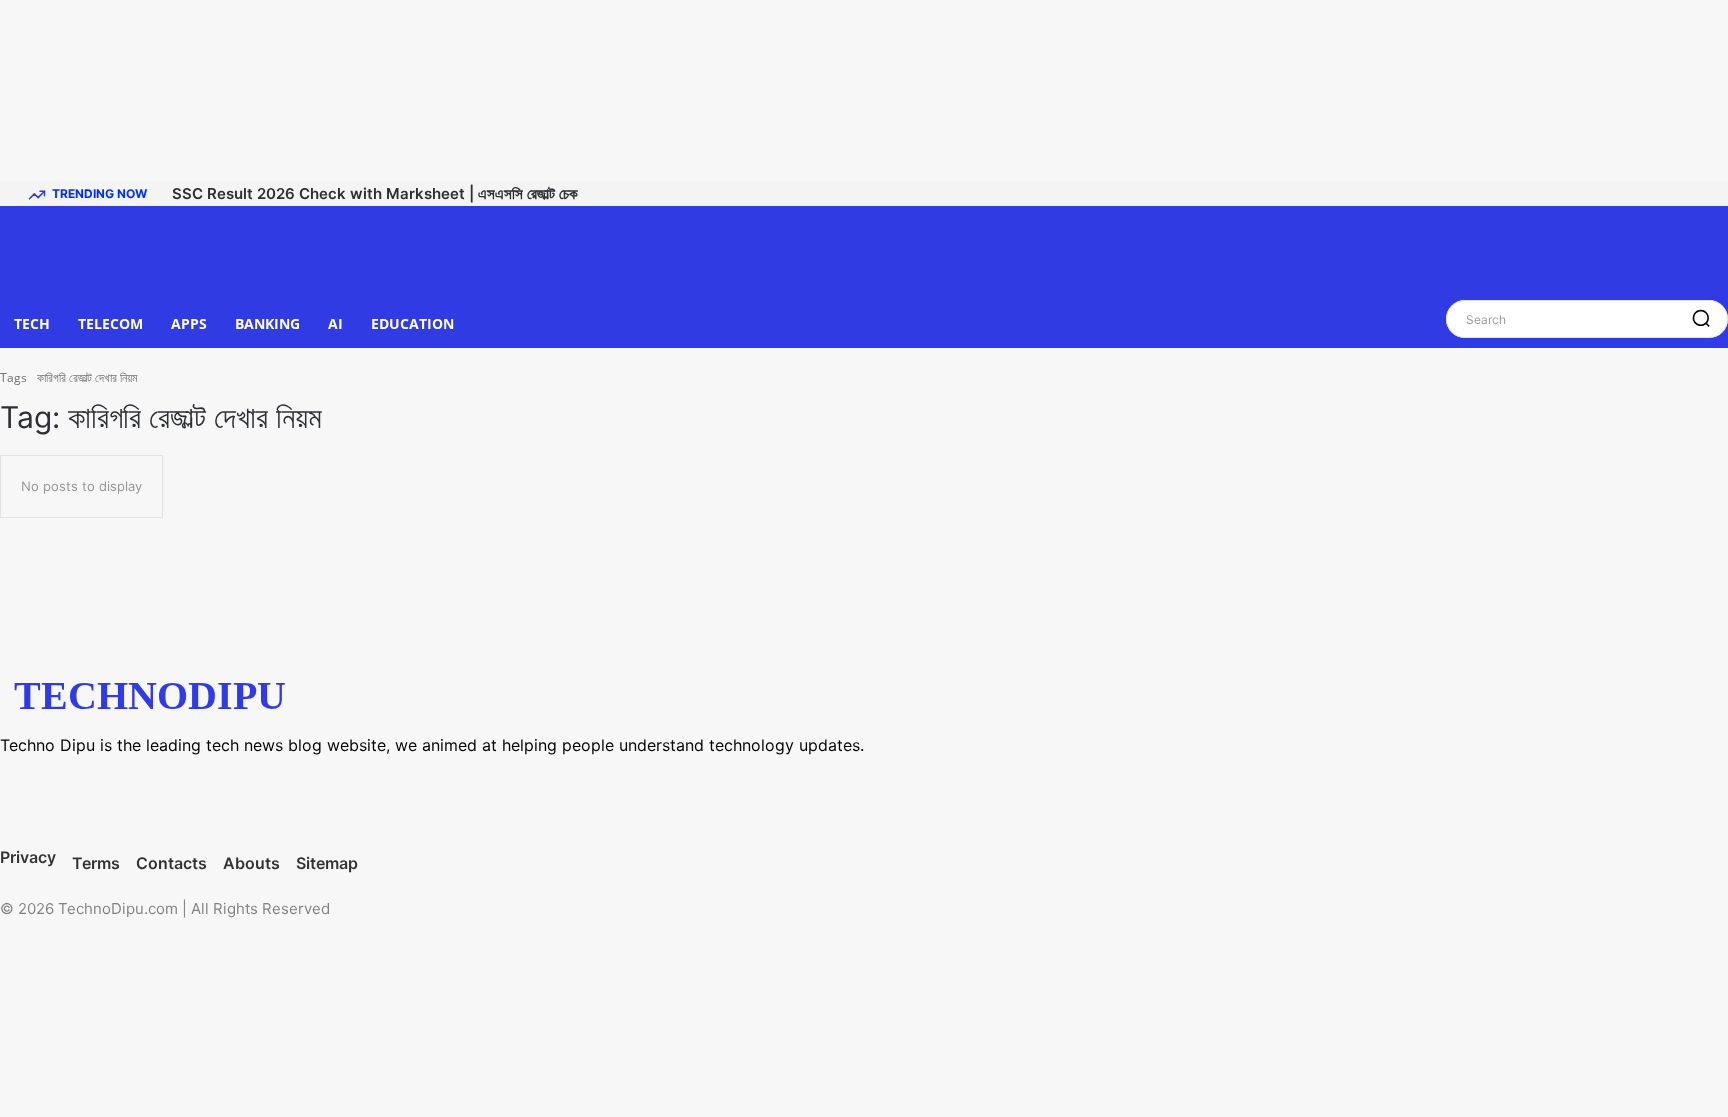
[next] (1709, 193)
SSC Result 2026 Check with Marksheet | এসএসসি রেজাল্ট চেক (375, 193)
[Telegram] (195, 799)
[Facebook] (35, 799)
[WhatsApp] (275, 799)
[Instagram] (115, 799)
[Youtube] (355, 799)
